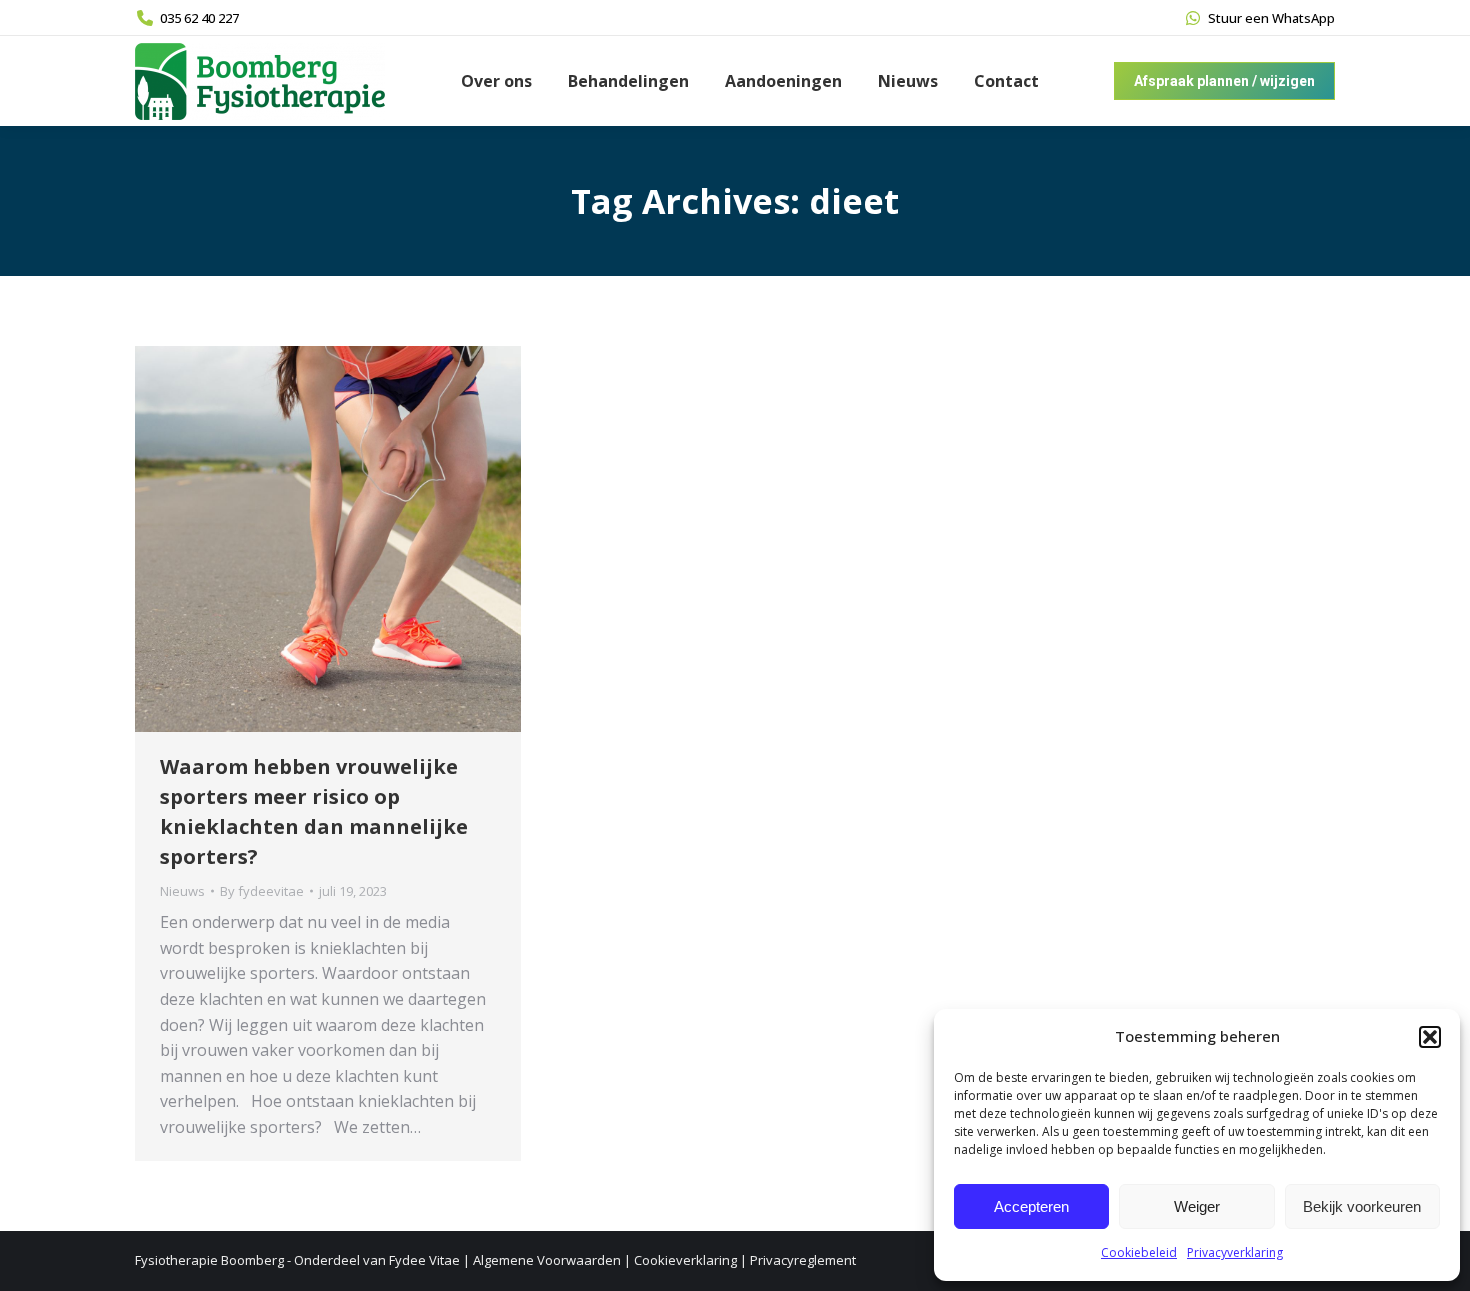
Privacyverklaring (1235, 1252)
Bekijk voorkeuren (1362, 1206)
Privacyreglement (803, 1260)
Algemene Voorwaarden (547, 1260)
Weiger (1197, 1206)
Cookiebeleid (1139, 1252)
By (262, 891)
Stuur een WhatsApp (1271, 18)
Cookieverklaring (685, 1260)
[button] (1430, 1037)
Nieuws (182, 891)
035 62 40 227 (199, 18)
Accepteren (1031, 1206)
